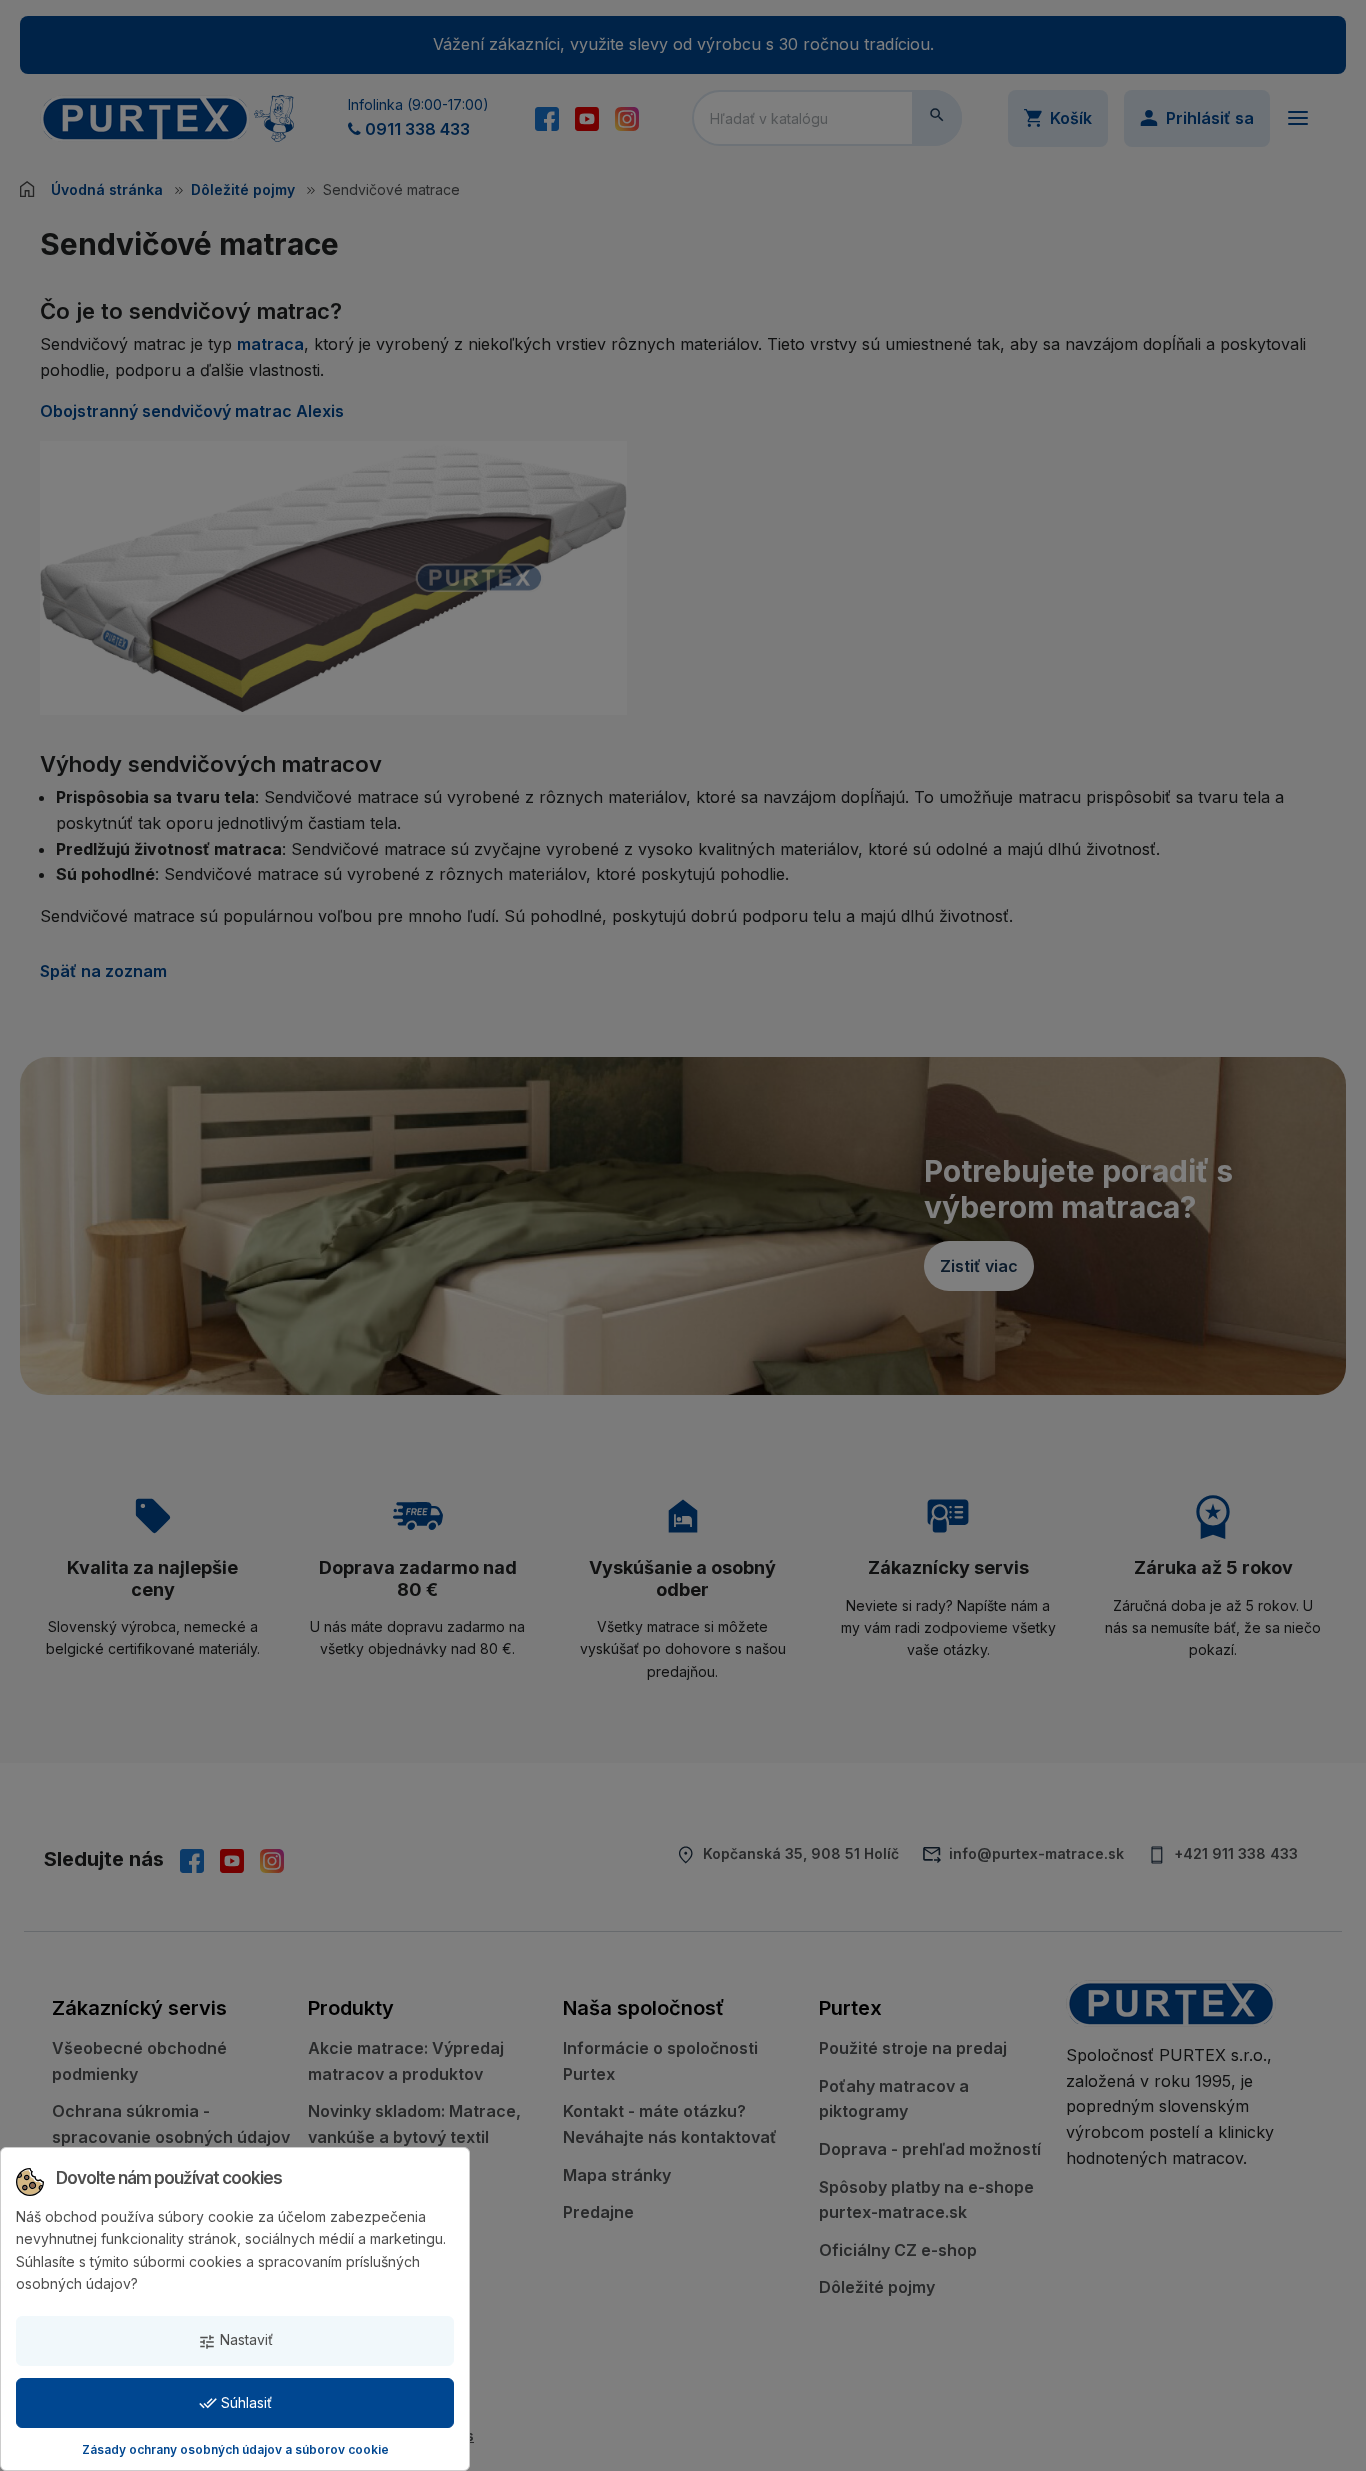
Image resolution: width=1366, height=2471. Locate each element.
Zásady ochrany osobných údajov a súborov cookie (235, 2449)
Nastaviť (235, 2340)
